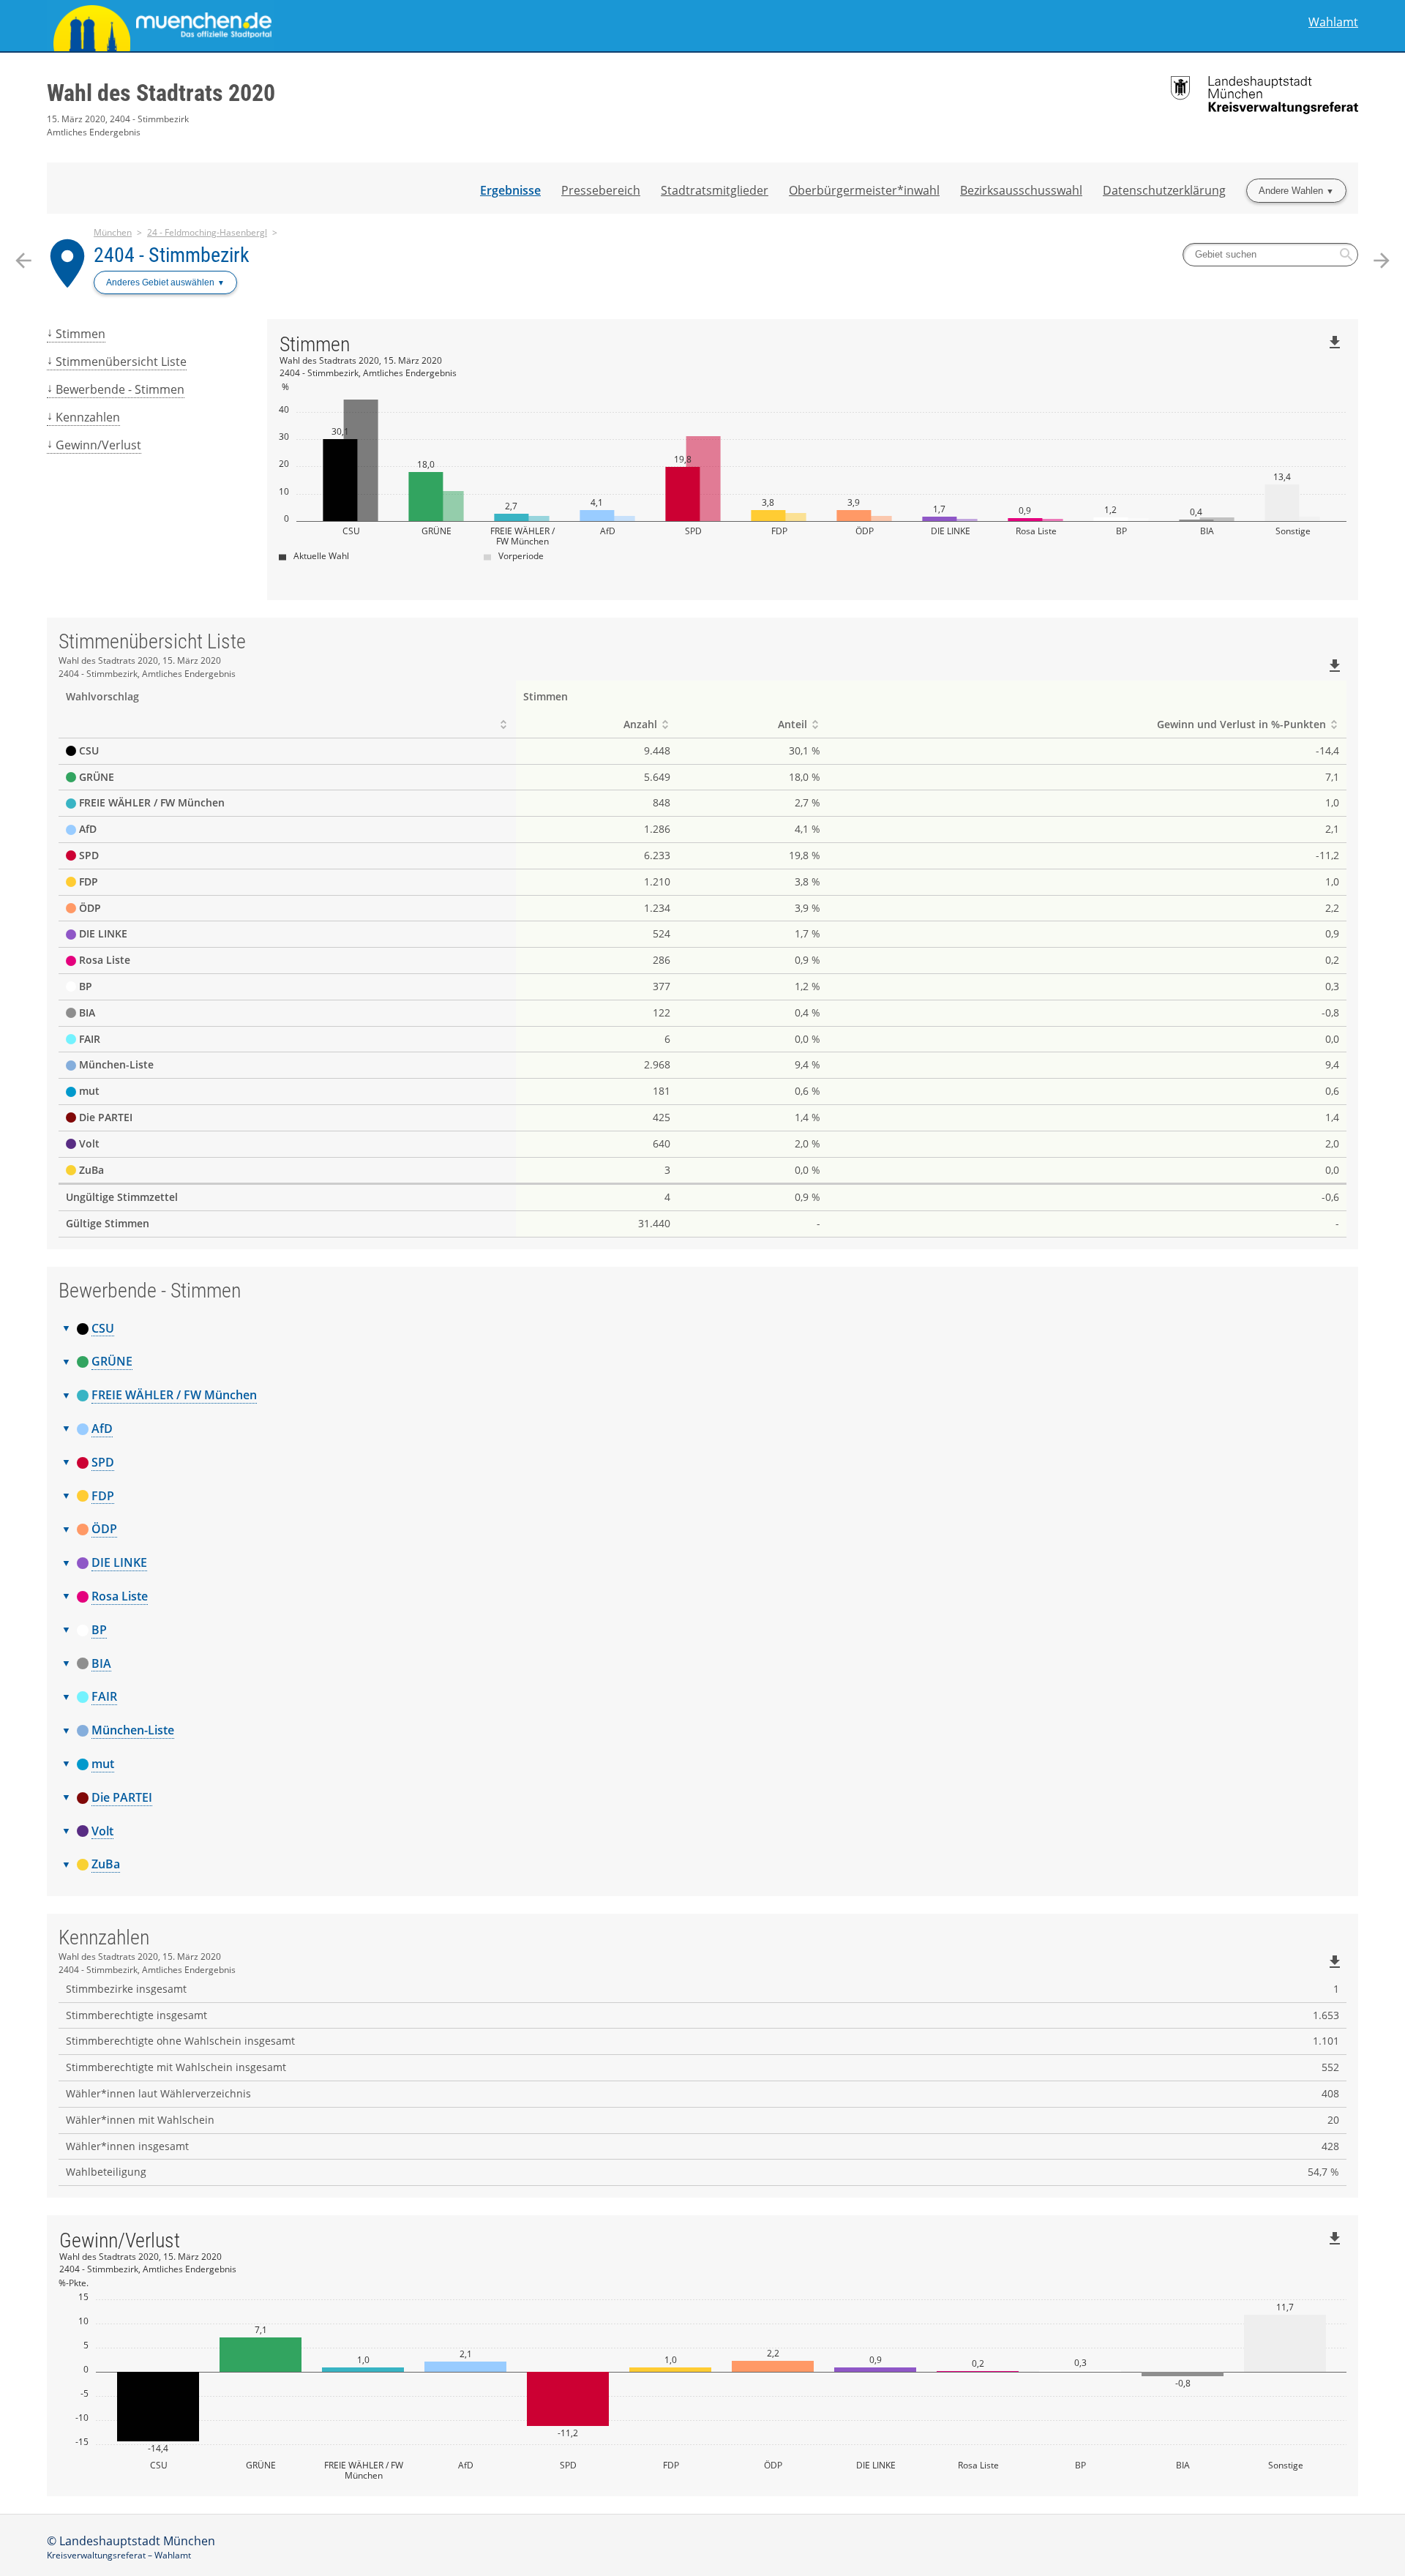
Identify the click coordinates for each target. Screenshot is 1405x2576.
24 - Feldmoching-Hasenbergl (207, 232)
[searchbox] (1270, 255)
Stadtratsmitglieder (715, 190)
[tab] (702, 1329)
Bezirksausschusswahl (1021, 190)
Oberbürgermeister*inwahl (864, 190)
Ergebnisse (510, 190)
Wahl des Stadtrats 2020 (161, 93)
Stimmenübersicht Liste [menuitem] (121, 362)
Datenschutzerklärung (1164, 190)
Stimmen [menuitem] (80, 334)
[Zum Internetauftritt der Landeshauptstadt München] (375, 26)
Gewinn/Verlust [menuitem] (98, 445)
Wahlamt (1333, 22)
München (113, 232)
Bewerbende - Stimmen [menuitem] (120, 389)
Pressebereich (601, 190)
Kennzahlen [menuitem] (88, 417)
